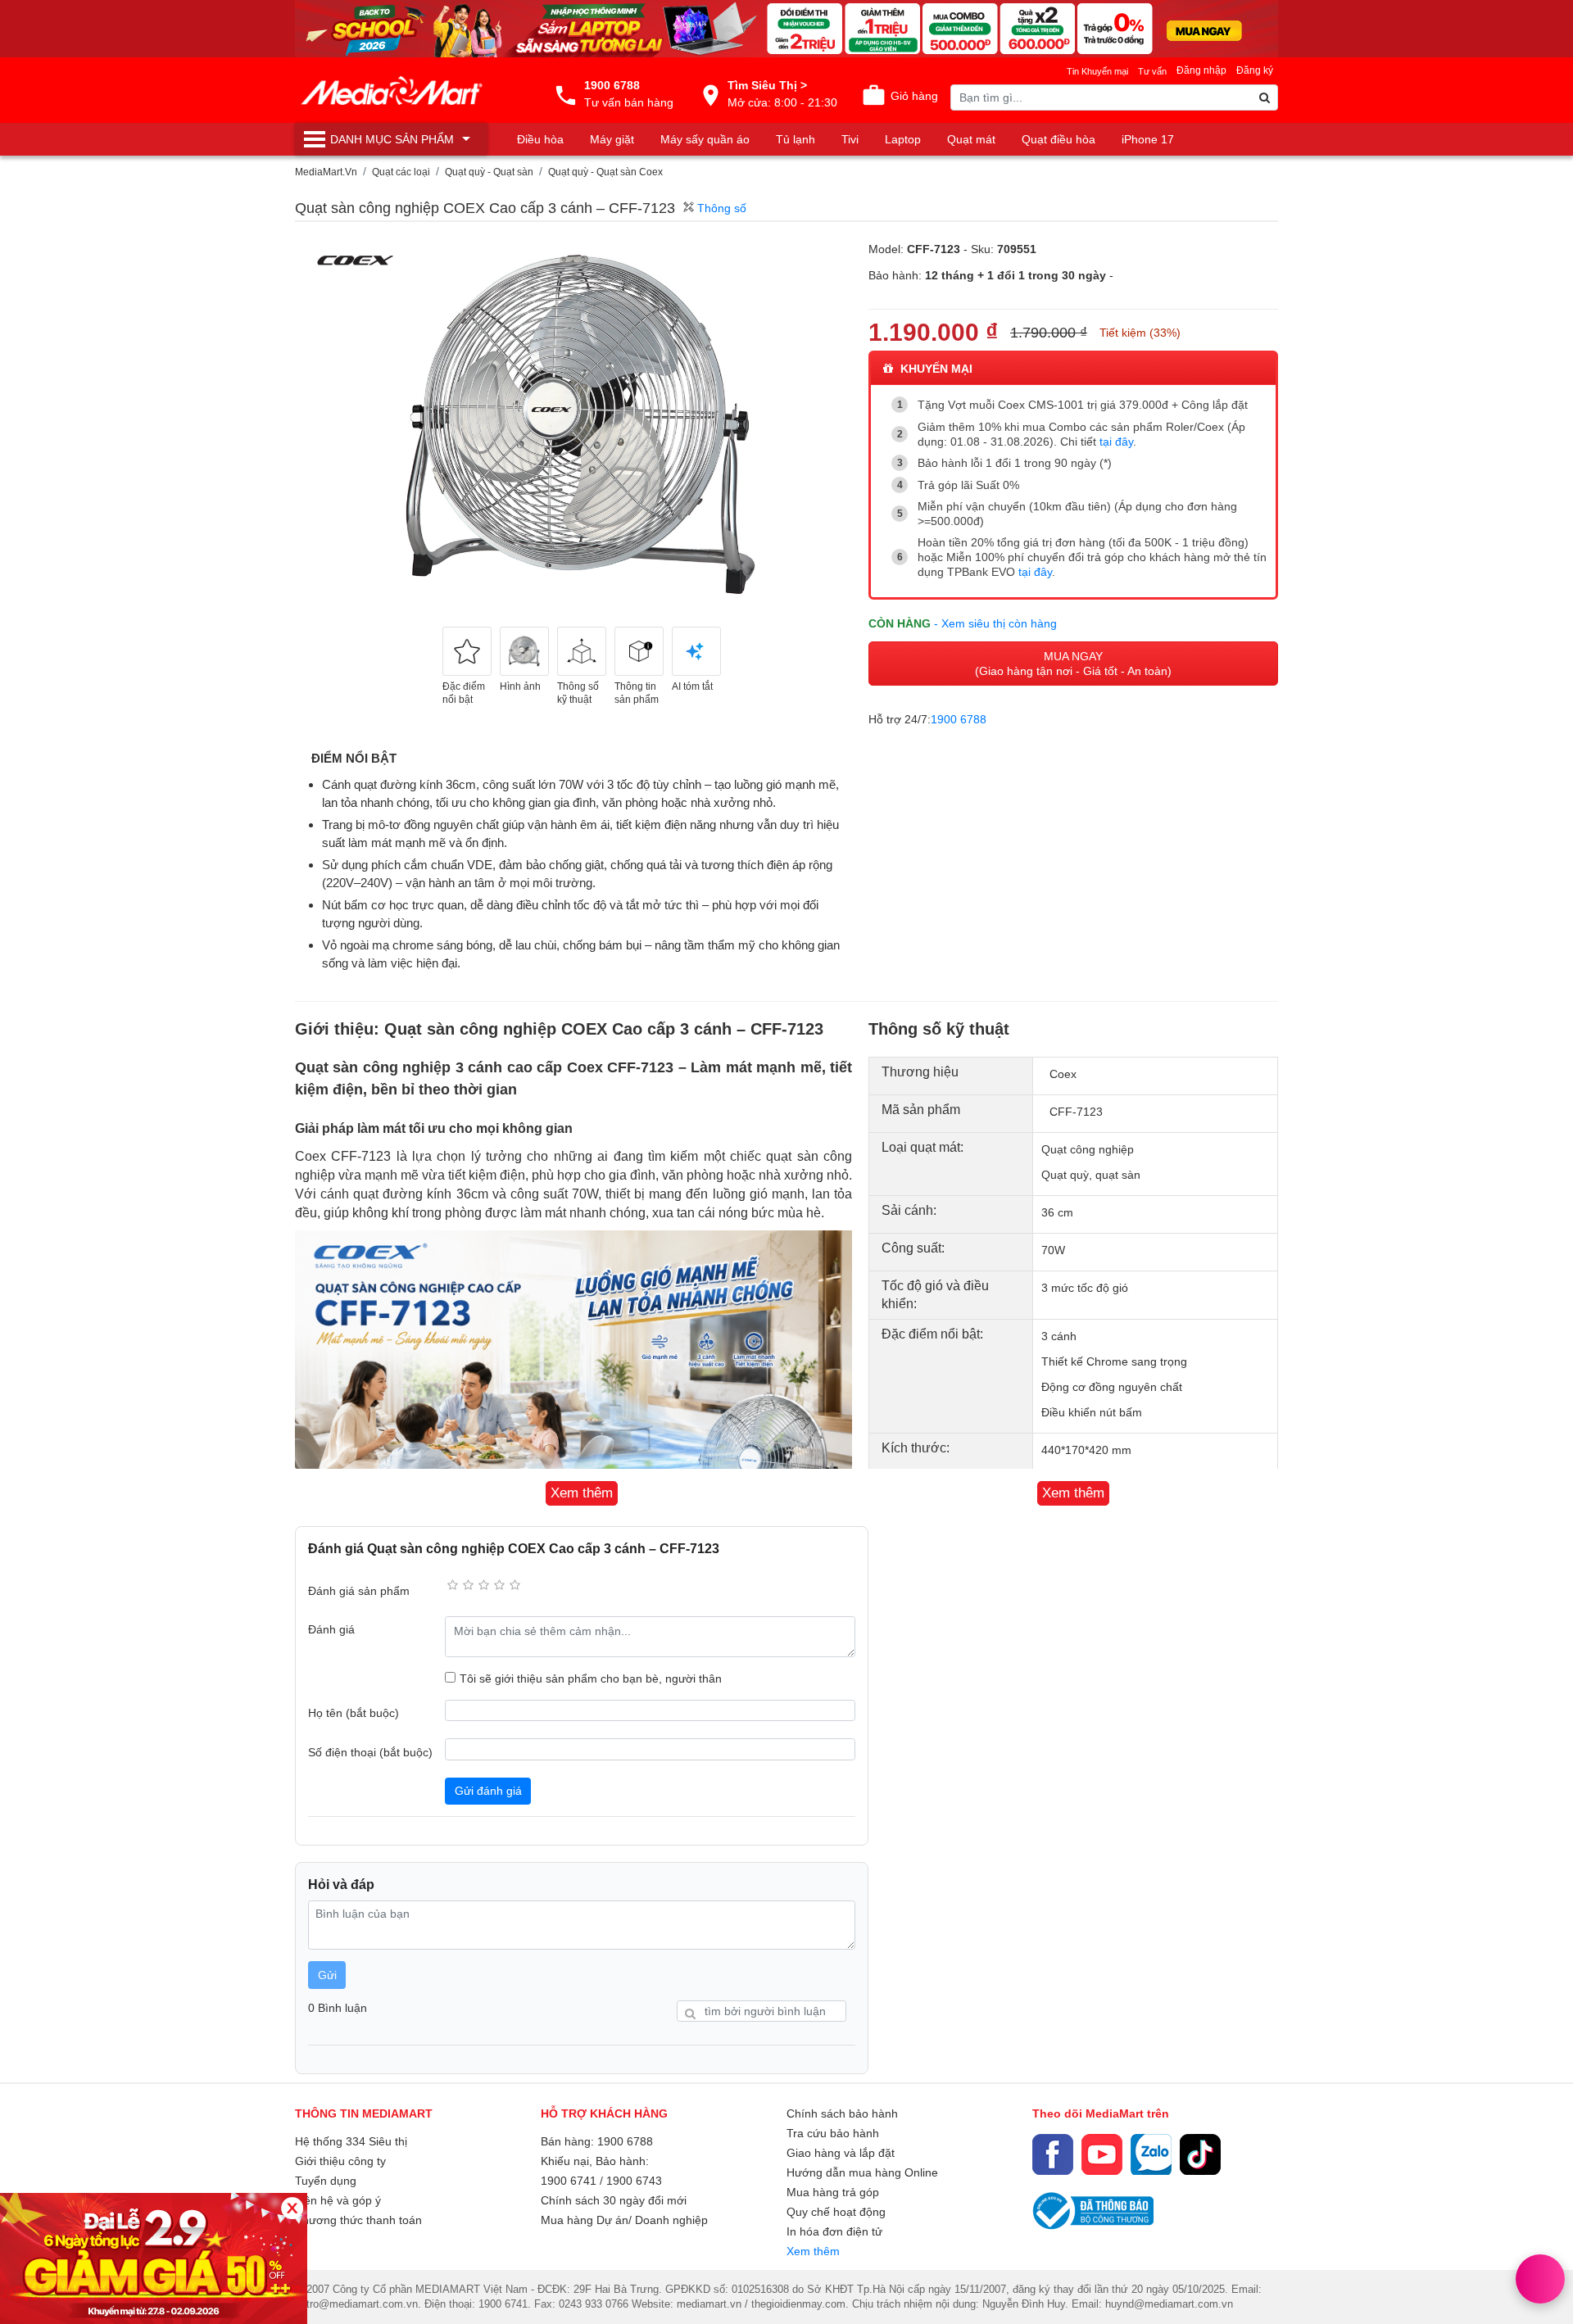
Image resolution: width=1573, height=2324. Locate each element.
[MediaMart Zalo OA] (1151, 2154)
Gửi (327, 1975)
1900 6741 (569, 2181)
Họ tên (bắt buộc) (354, 1713)
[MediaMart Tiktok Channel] (1200, 2154)
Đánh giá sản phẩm (359, 1591)
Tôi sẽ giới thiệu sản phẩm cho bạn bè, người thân (591, 1678)
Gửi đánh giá (488, 1791)
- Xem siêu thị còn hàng (995, 623)
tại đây (1116, 442)
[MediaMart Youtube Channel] (1102, 2154)
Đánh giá (331, 1629)
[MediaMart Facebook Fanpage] (1053, 2154)
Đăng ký (1255, 70)
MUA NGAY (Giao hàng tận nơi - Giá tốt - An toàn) (1073, 664)
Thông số (720, 208)
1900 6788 (959, 719)
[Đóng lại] (292, 2208)
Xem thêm (813, 2251)
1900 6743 (634, 2181)
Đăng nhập (1201, 70)
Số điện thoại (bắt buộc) (370, 1752)
